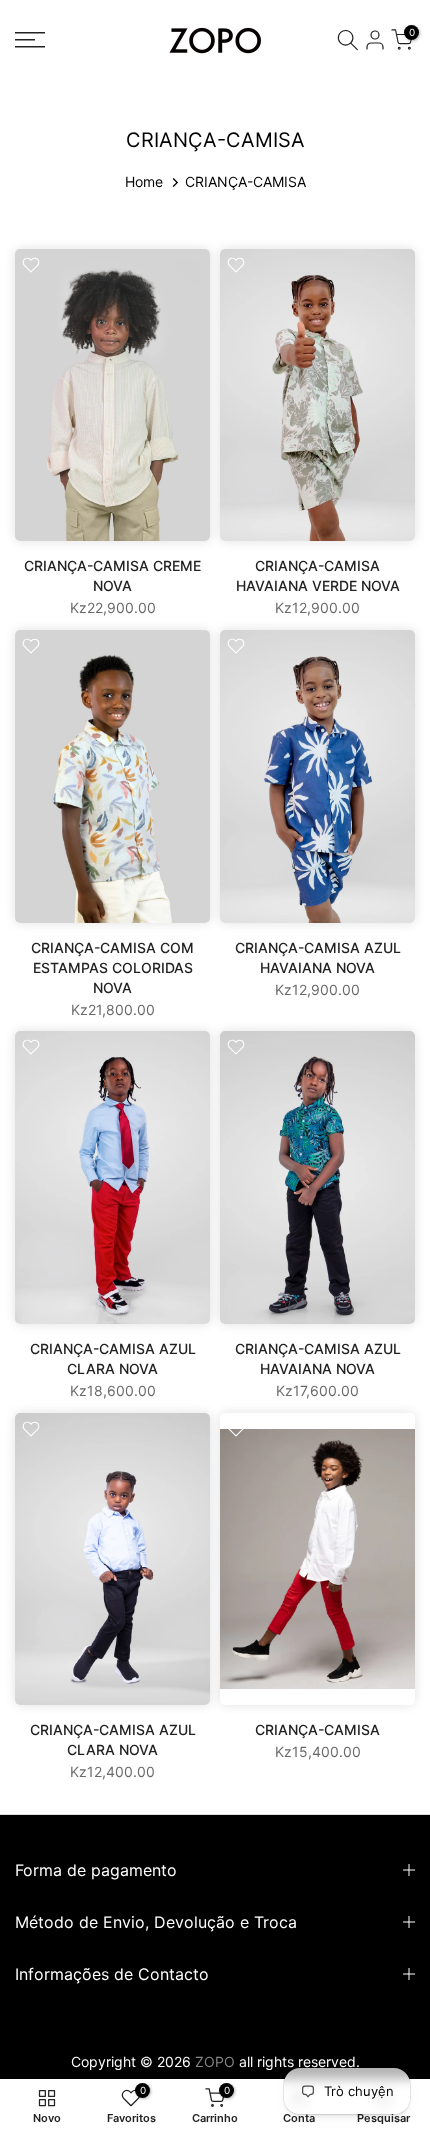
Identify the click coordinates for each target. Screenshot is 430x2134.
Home (144, 181)
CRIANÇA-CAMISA (317, 1729)
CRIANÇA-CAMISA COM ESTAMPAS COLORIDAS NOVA (112, 967)
